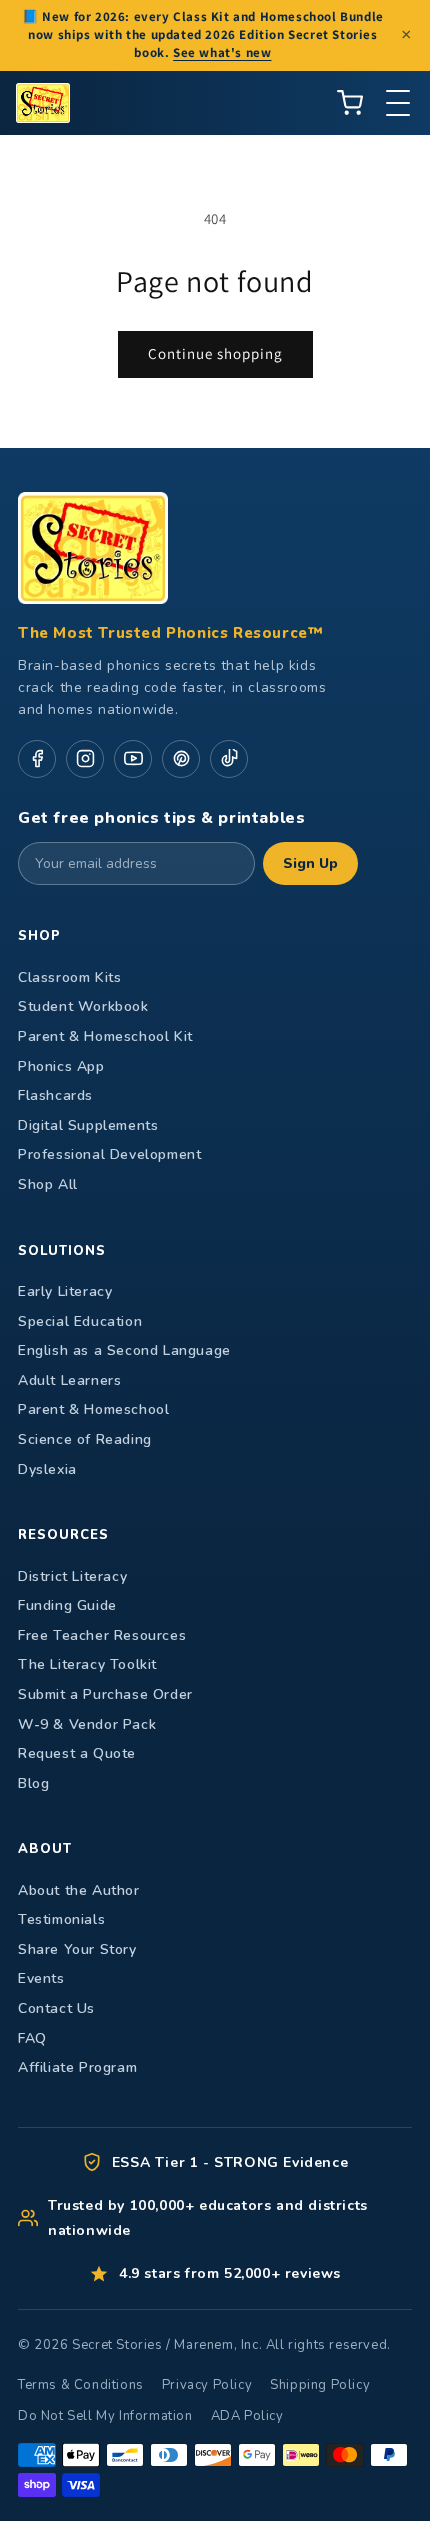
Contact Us (56, 2008)
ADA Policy (247, 2416)
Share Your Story (77, 1949)
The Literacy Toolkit (87, 1664)
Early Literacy (65, 1291)
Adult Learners (69, 1380)
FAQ (32, 2038)
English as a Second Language (124, 1350)
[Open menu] (398, 103)
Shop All (48, 1184)
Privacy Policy (207, 2385)
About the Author (79, 1890)
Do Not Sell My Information (105, 2416)
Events (41, 1978)
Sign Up (310, 863)
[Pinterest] (181, 759)
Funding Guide (67, 1605)
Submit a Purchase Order (105, 1694)
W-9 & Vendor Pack (87, 1724)
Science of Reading (85, 1439)
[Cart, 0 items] (350, 103)
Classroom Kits (69, 977)
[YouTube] (133, 759)
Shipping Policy (320, 2385)
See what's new (222, 52)
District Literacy (72, 1576)
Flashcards (55, 1095)
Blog (33, 1783)
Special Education (80, 1321)
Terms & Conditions (81, 2385)
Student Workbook (83, 1006)
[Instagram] (85, 759)
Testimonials (61, 1919)
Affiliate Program (77, 2067)
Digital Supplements (88, 1125)
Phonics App (61, 1066)
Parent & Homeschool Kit (105, 1036)
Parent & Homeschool (93, 1409)
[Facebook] (37, 759)
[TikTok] (229, 759)
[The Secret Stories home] (43, 103)
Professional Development (109, 1154)
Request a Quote (77, 1753)
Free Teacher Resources (102, 1635)
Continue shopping (215, 353)
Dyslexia (47, 1469)
